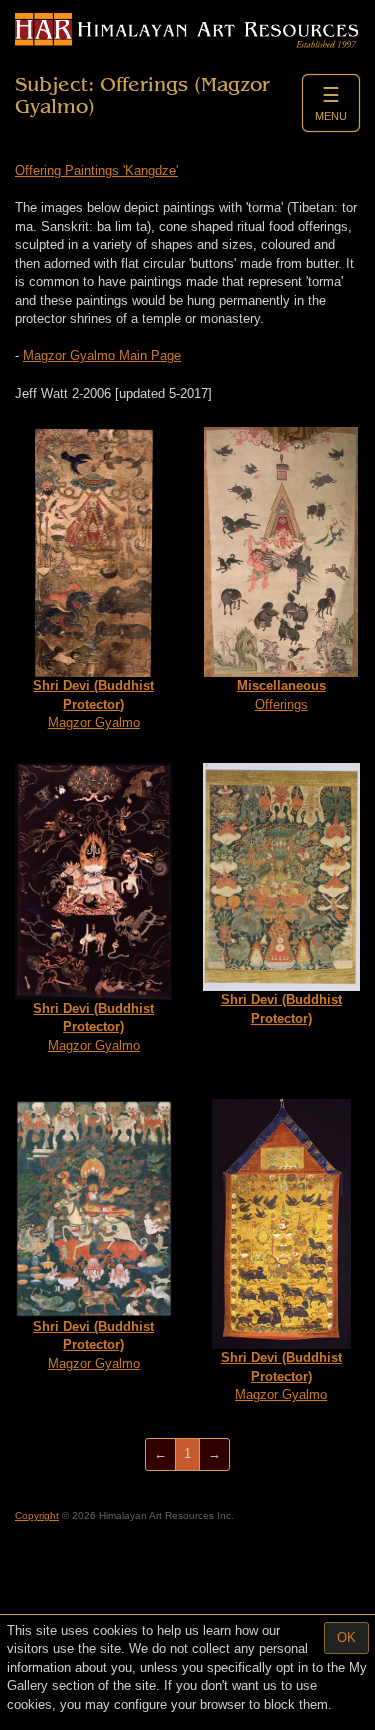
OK (346, 1637)
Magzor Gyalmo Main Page (102, 355)
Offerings (281, 695)
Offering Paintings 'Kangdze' (96, 170)
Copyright (37, 1515)
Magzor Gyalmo (93, 704)
